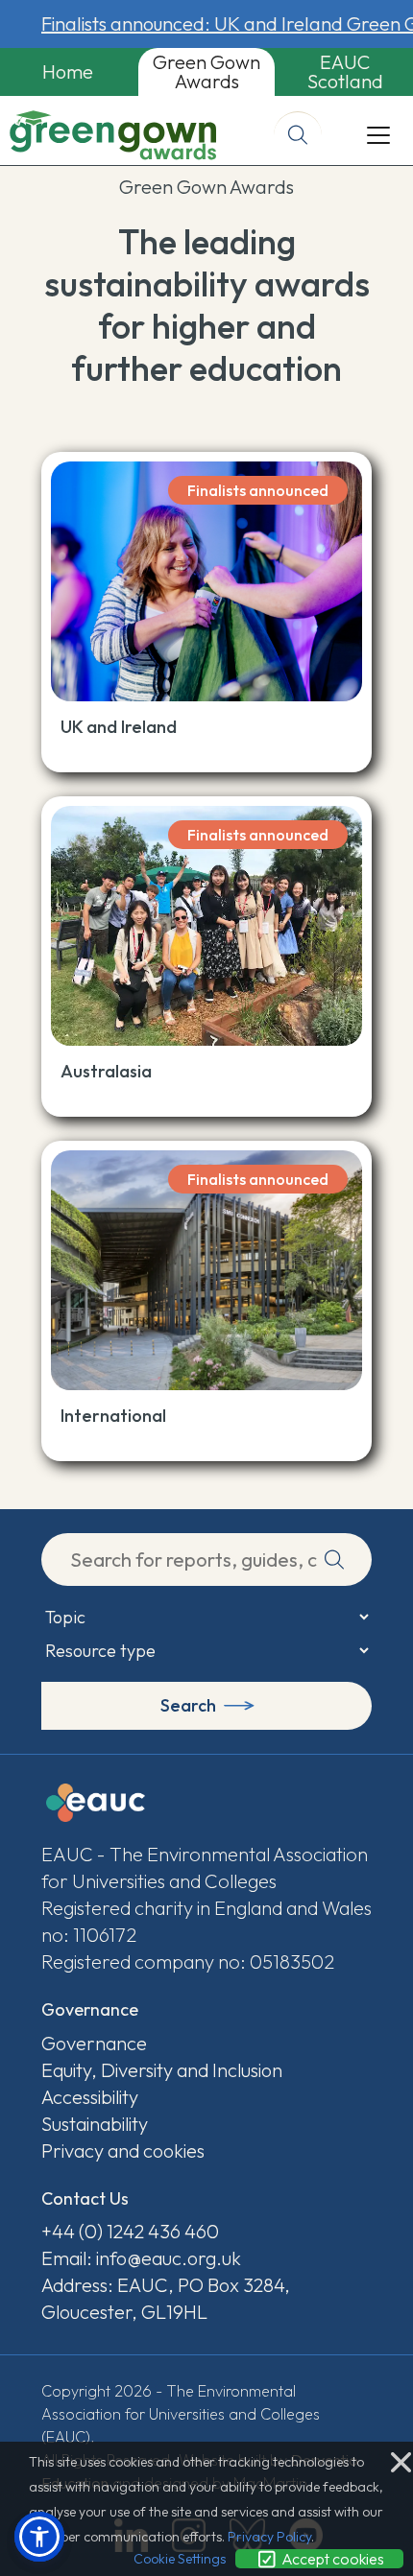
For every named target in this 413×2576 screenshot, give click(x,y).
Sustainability (95, 2124)
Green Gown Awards (206, 71)
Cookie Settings (180, 2559)
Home (68, 71)
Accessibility (90, 2097)
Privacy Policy (269, 2537)
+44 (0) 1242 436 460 (130, 2231)
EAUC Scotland (345, 71)
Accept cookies (331, 2559)
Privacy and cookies (123, 2151)
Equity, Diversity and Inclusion (162, 2070)
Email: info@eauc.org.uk (141, 2258)
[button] (39, 2537)
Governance (94, 2043)
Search (188, 1705)
